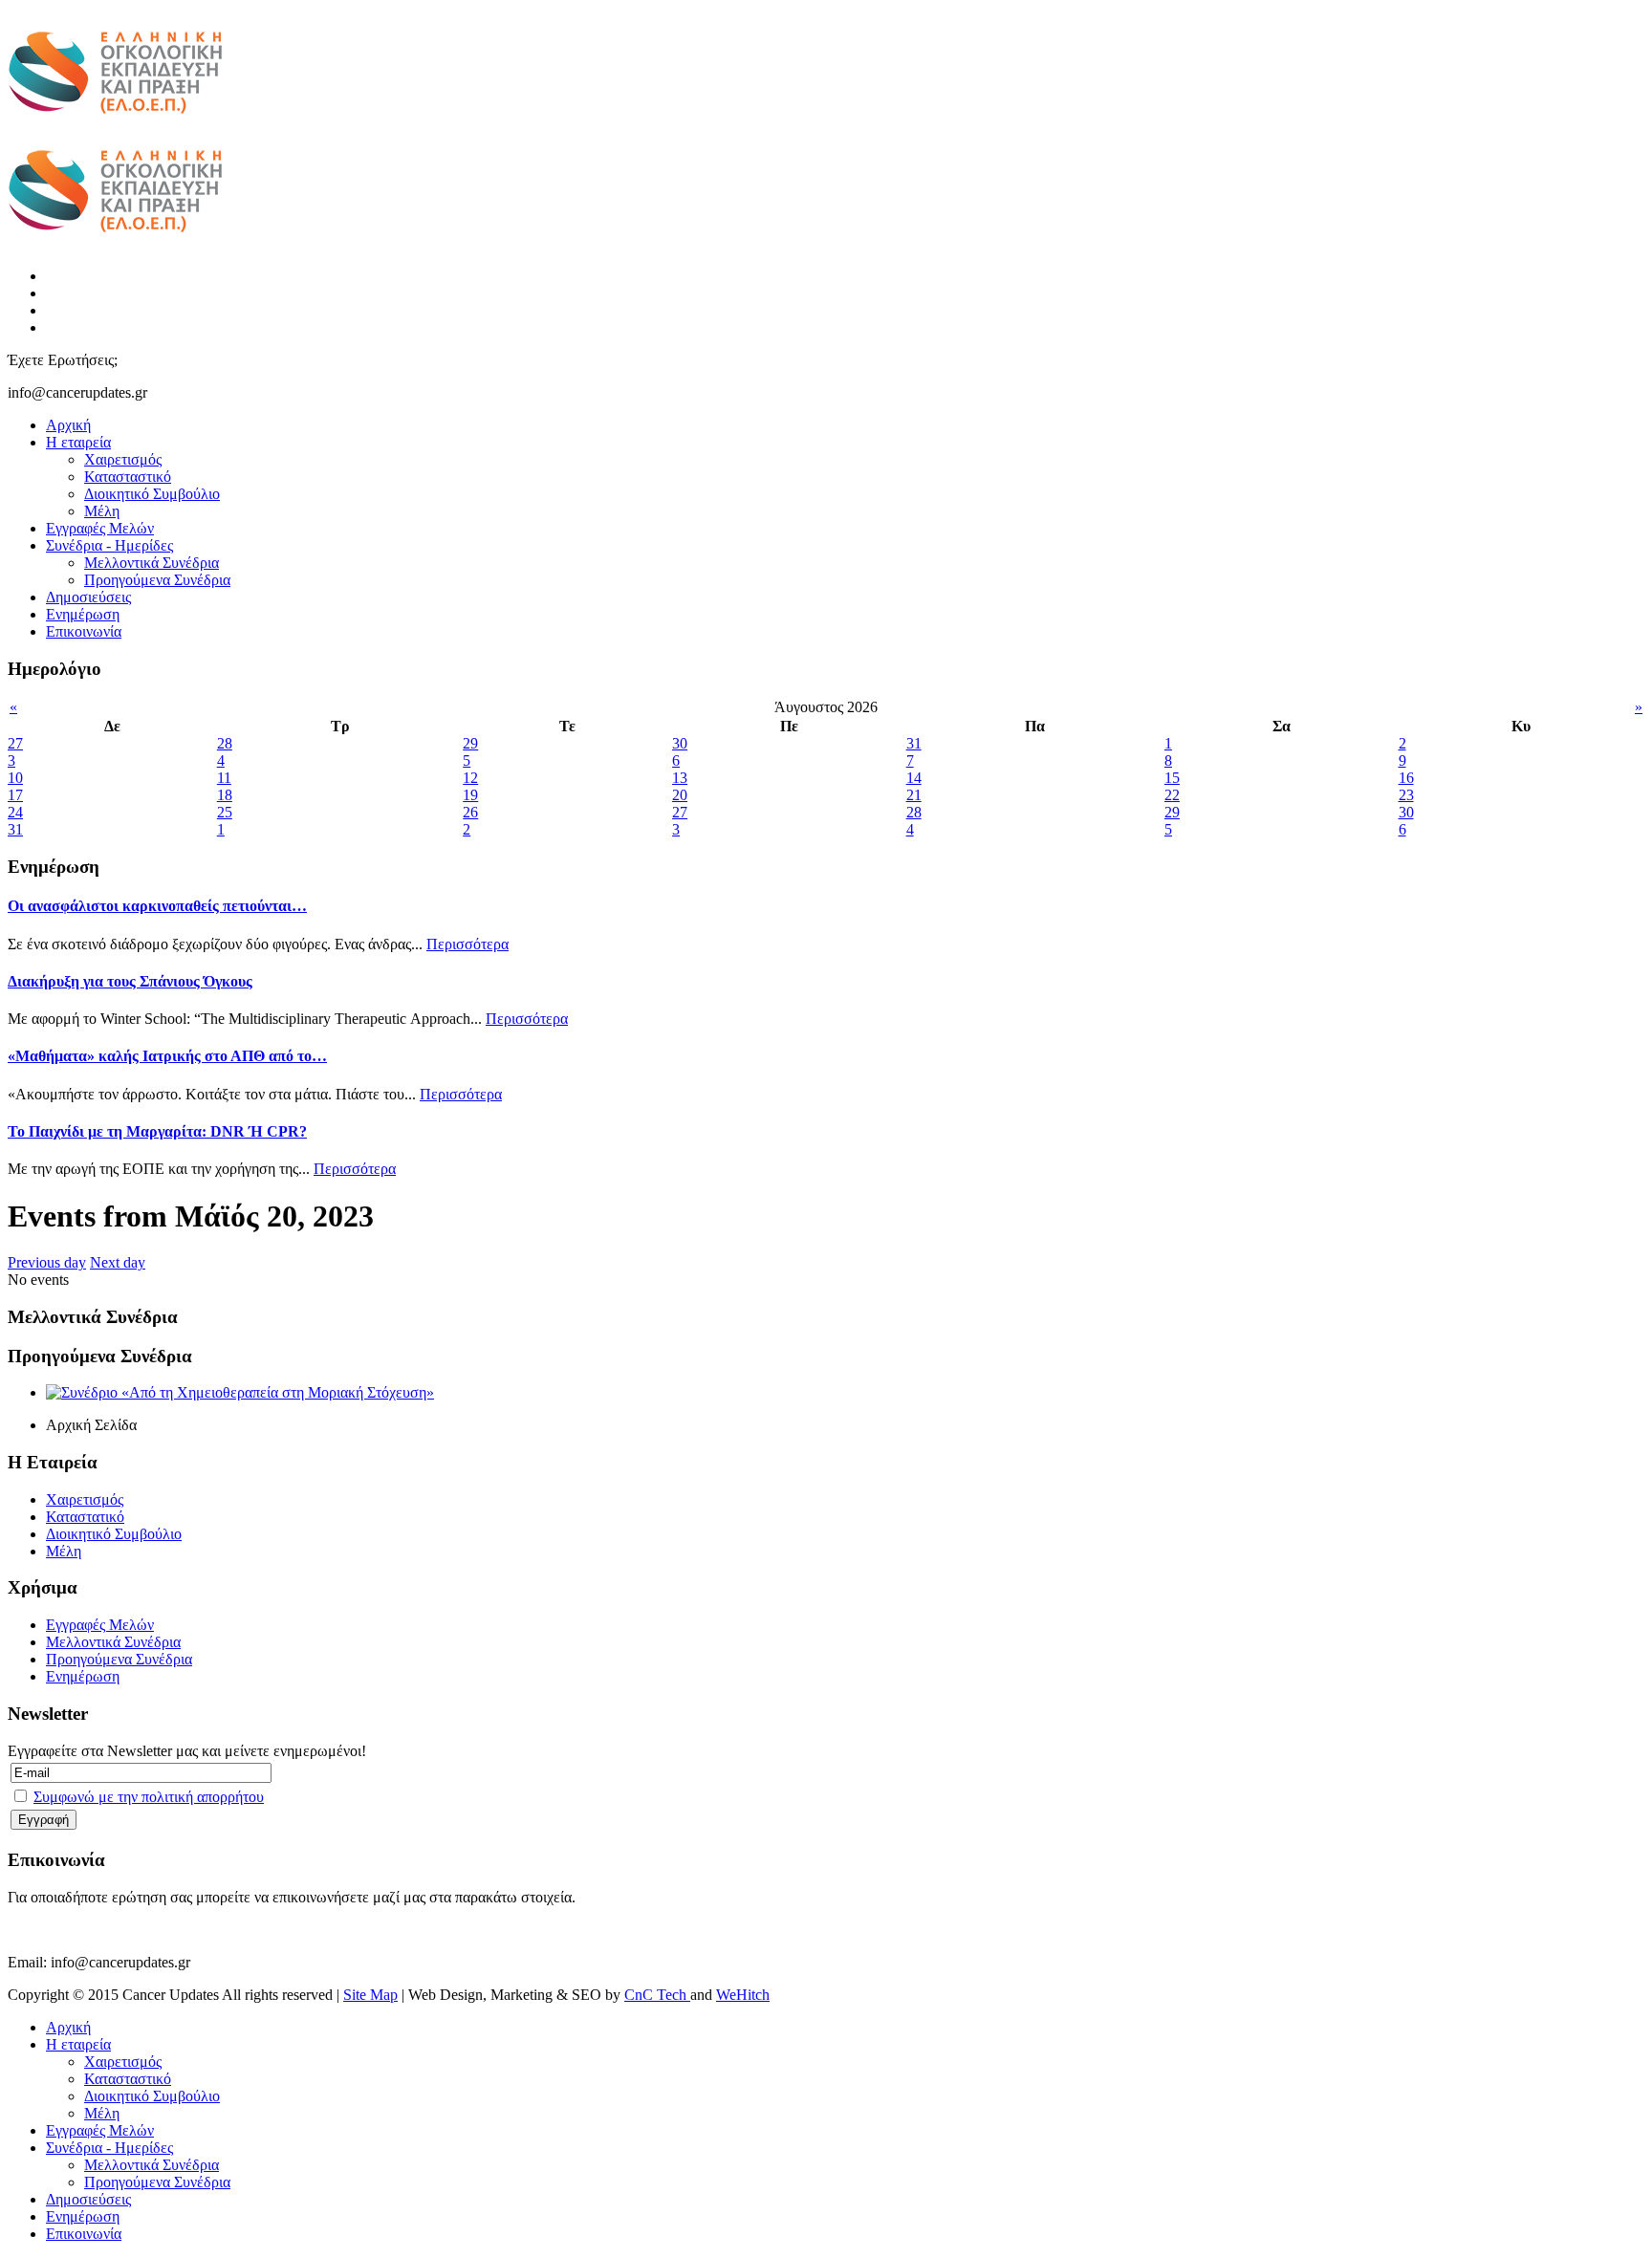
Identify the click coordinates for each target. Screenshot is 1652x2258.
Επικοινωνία (84, 631)
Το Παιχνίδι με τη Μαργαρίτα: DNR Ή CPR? (157, 1131)
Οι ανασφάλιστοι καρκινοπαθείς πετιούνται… (157, 906)
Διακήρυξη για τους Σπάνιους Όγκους (130, 981)
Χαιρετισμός (123, 459)
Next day (118, 1262)
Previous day (47, 1262)
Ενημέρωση (83, 614)
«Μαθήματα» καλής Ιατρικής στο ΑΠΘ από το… (167, 1056)
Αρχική (68, 425)
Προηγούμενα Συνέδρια (157, 580)
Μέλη (102, 511)
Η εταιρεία (78, 442)
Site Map (370, 1995)
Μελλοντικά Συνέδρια (152, 563)
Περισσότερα (467, 944)
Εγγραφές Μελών (100, 528)
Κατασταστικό (128, 477)
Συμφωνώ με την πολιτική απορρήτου (149, 1797)
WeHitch (743, 1995)
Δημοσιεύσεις (88, 597)
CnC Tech (657, 1995)
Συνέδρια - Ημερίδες (109, 545)
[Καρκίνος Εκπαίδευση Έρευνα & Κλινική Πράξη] (115, 125)
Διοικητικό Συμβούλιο (152, 494)
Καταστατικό (85, 1517)
